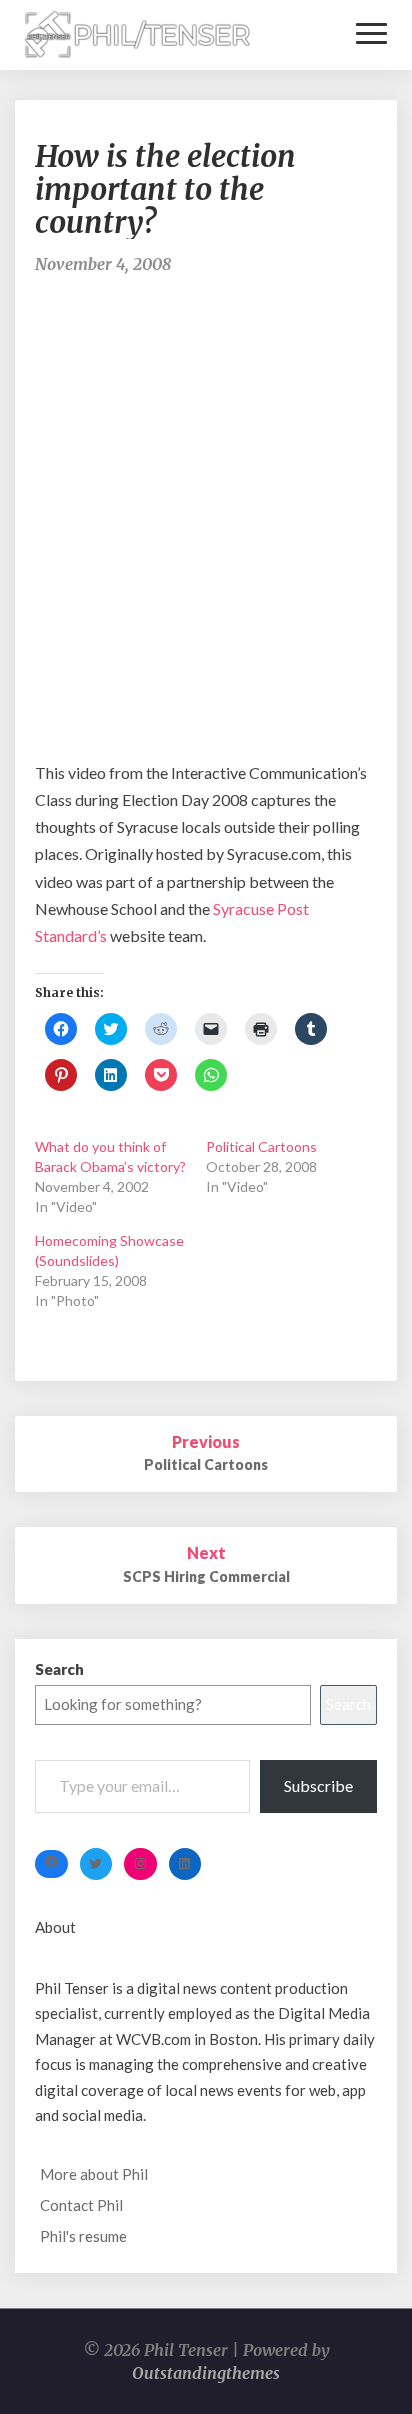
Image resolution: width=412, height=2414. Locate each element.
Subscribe (318, 1785)
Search (59, 1669)
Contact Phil (81, 2205)
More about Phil (94, 2174)
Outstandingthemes (206, 2373)
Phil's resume (83, 2236)
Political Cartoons (261, 1146)
